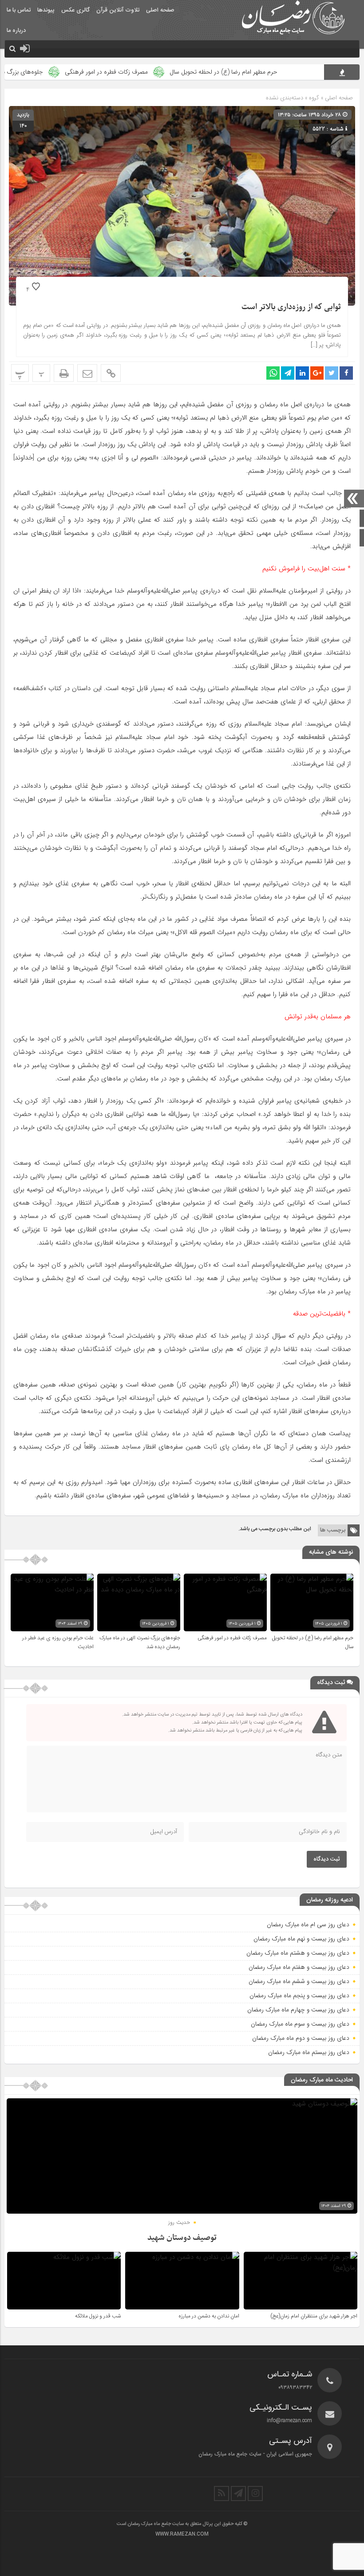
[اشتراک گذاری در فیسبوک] (346, 373)
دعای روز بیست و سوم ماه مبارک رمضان (300, 2024)
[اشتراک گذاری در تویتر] (332, 373)
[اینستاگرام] (255, 2494)
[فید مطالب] (222, 2494)
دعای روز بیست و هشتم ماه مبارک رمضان (298, 1953)
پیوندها (46, 10)
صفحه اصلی (160, 10)
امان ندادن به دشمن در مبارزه (209, 2316)
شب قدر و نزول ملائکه (98, 2316)
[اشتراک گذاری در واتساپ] (273, 373)
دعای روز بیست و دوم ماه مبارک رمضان (301, 2038)
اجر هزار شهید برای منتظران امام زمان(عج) (314, 2316)
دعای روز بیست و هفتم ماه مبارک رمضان (299, 1967)
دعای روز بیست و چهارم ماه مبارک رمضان (298, 2010)
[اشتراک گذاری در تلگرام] (288, 373)
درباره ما (16, 31)
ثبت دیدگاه (327, 1859)
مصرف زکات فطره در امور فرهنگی (152, 72)
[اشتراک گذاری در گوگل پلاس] (317, 373)
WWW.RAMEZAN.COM (182, 2534)
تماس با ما (19, 10)
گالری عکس (75, 10)
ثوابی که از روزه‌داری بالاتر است (291, 307)
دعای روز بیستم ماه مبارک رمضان (309, 2052)
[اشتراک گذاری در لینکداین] (302, 373)
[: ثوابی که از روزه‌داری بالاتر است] (87, 373)
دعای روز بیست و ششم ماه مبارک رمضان (299, 1981)
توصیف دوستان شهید (182, 2238)
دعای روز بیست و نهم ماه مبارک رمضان (301, 1939)
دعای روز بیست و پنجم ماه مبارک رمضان (299, 1995)
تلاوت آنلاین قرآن (118, 10)
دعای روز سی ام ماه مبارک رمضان (308, 1924)
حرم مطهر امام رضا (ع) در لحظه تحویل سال (269, 72)
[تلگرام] (238, 2494)
